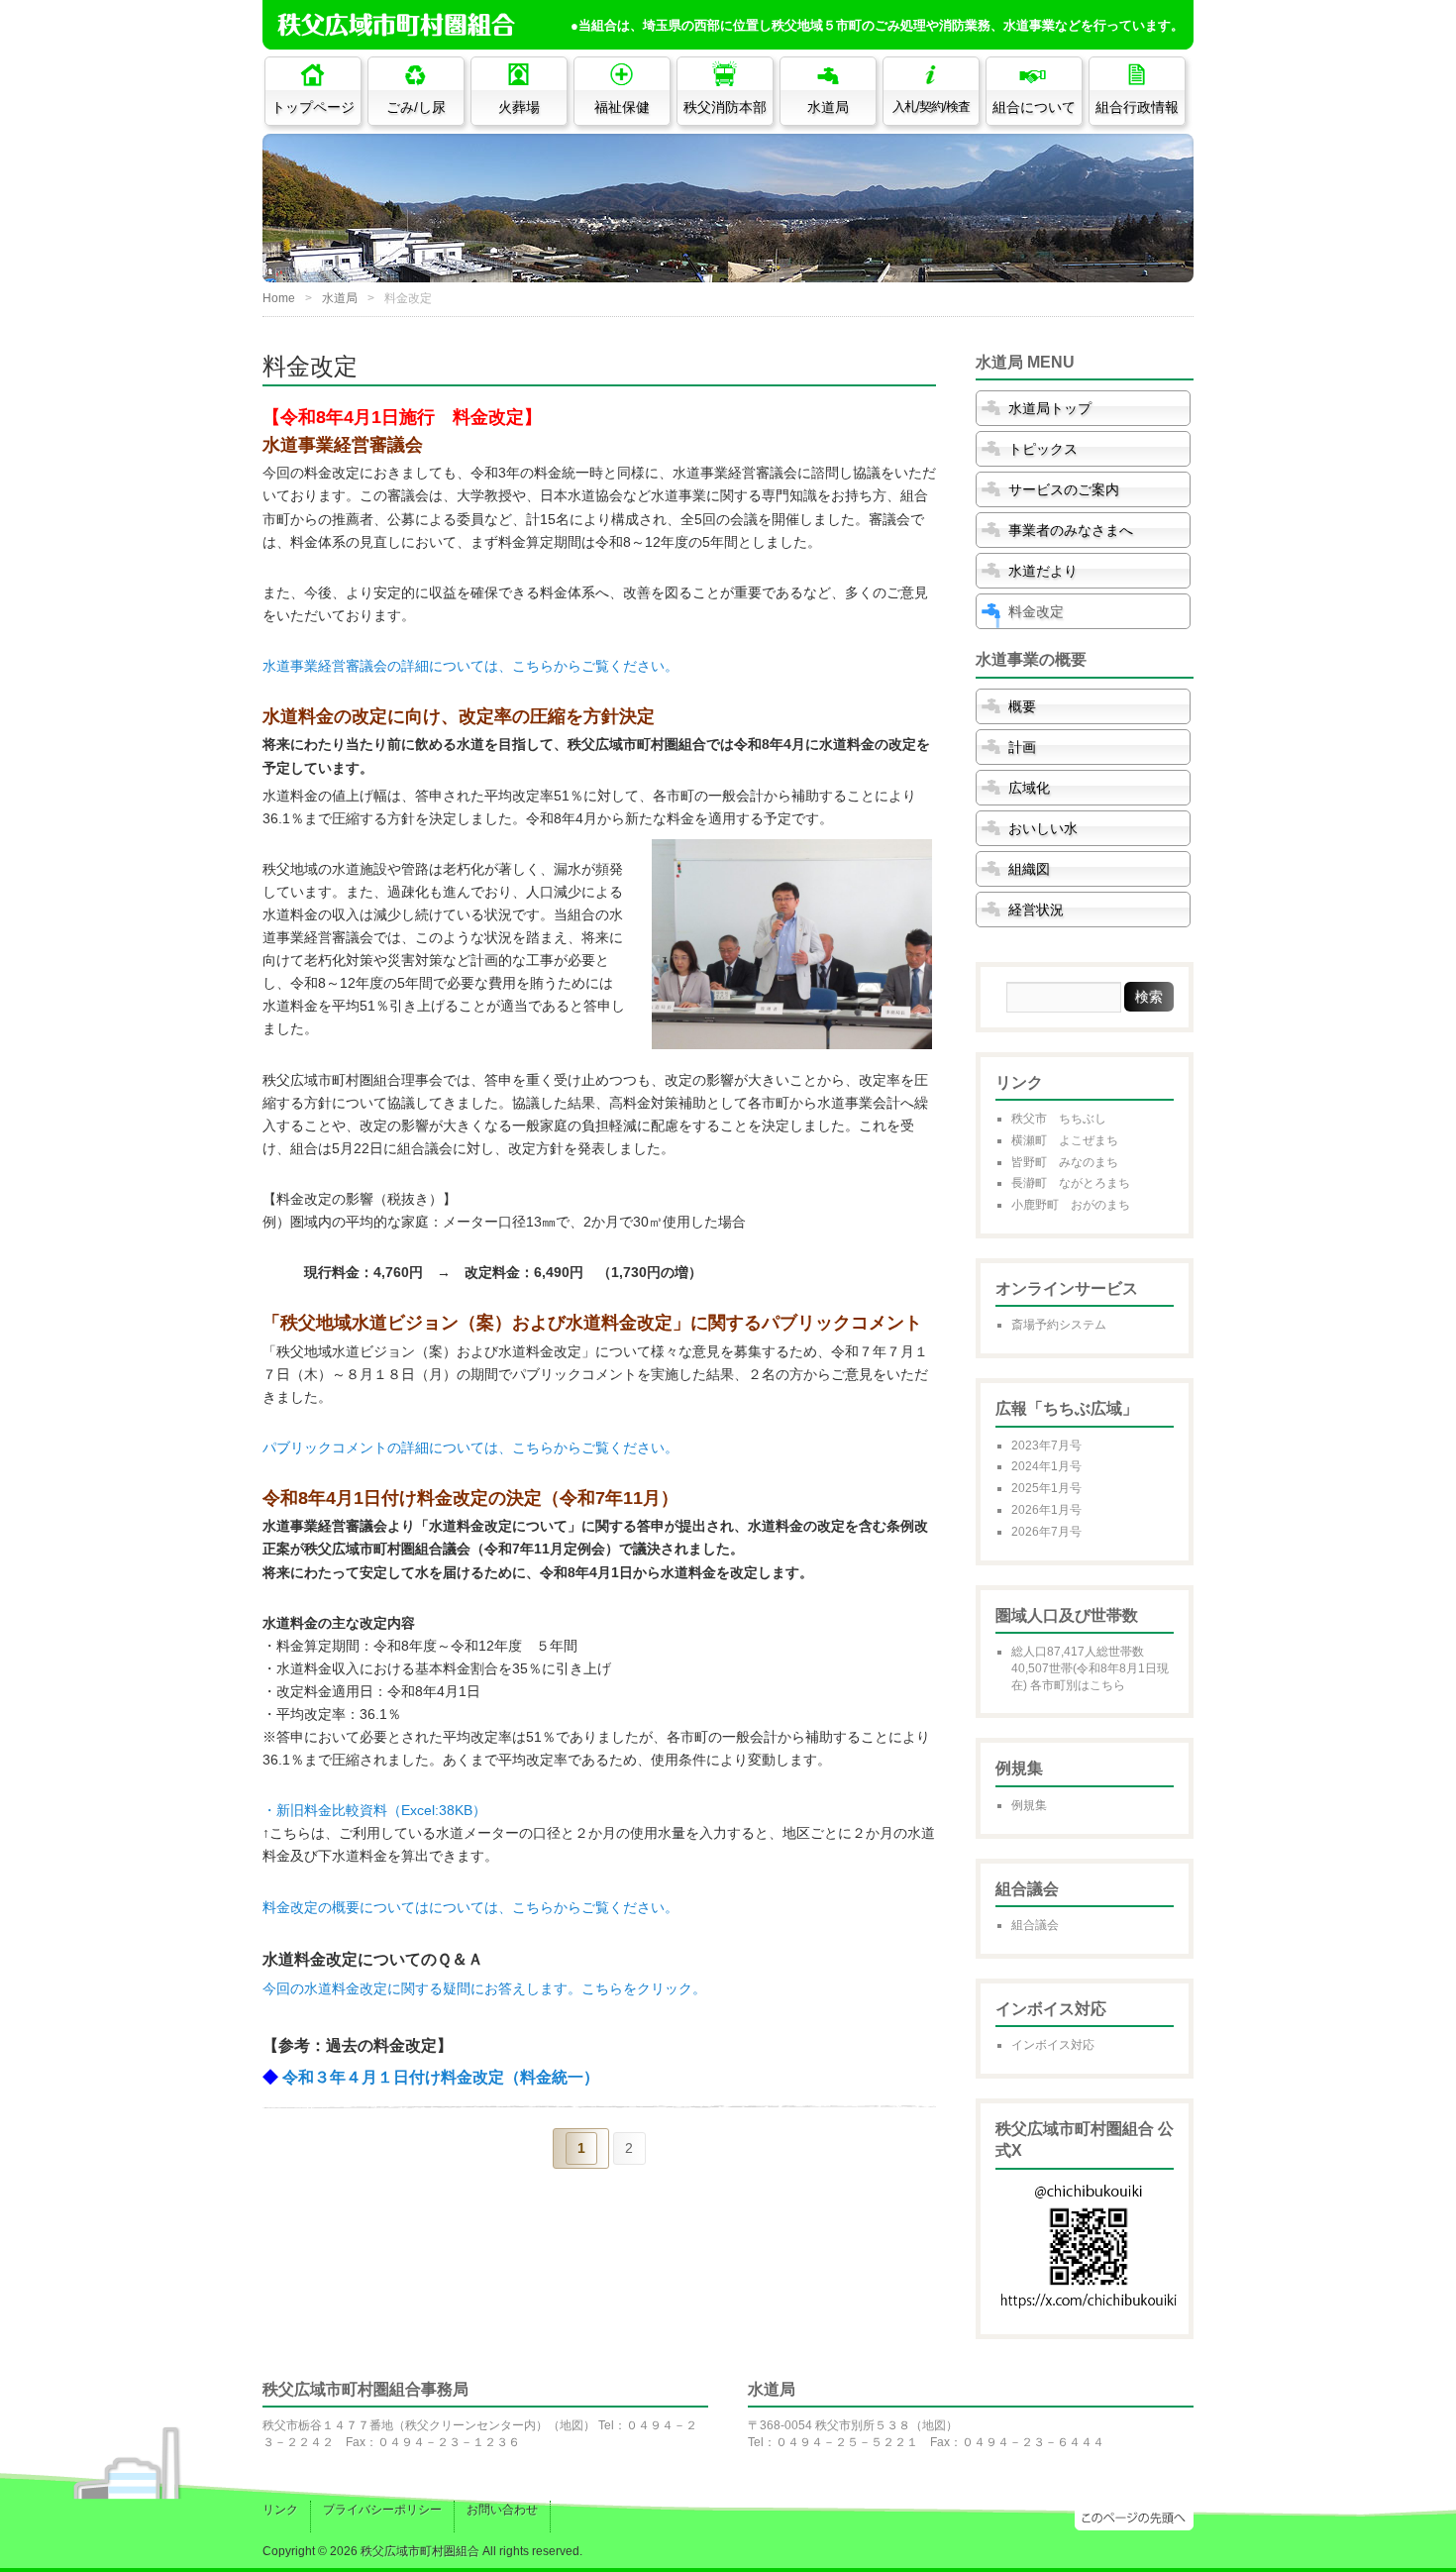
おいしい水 (1043, 828)
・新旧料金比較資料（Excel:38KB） (374, 1810)
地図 (572, 2425)
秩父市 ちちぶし (1059, 1119)
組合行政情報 (1137, 107)
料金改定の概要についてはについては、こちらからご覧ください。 (470, 1907)
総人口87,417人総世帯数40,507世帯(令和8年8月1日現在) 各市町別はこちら (1090, 1668)
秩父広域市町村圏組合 (420, 2551)
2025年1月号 (1046, 1488)
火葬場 (519, 107)
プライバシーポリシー (382, 2510)
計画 (1022, 747)
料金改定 (1036, 611)
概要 (1022, 706)
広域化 (1029, 788)
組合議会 (1035, 1925)
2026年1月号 (1046, 1510)
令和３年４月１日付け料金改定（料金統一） (441, 2077)
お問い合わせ (502, 2510)
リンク (280, 2510)
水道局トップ (1050, 408)
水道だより (1043, 571)
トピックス (1043, 449)
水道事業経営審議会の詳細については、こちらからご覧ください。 (470, 666)
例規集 (1029, 1805)
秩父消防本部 (725, 107)
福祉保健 (622, 107)
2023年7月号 (1046, 1446)
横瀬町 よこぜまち (1065, 1140)
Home (279, 298)
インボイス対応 (1053, 2045)
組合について (1034, 107)
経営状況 (1036, 910)
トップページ (313, 107)
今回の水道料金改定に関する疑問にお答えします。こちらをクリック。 (484, 1988)
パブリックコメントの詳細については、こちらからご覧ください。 (470, 1447)
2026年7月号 (1046, 1532)
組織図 (1029, 869)
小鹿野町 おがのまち (1071, 1205)
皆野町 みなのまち (1065, 1162)
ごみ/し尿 (416, 107)
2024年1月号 (1046, 1466)
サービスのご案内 (1064, 489)
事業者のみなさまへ (1071, 530)
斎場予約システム (1059, 1325)
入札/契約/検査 (931, 107)
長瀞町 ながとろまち (1071, 1183)
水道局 (828, 107)
